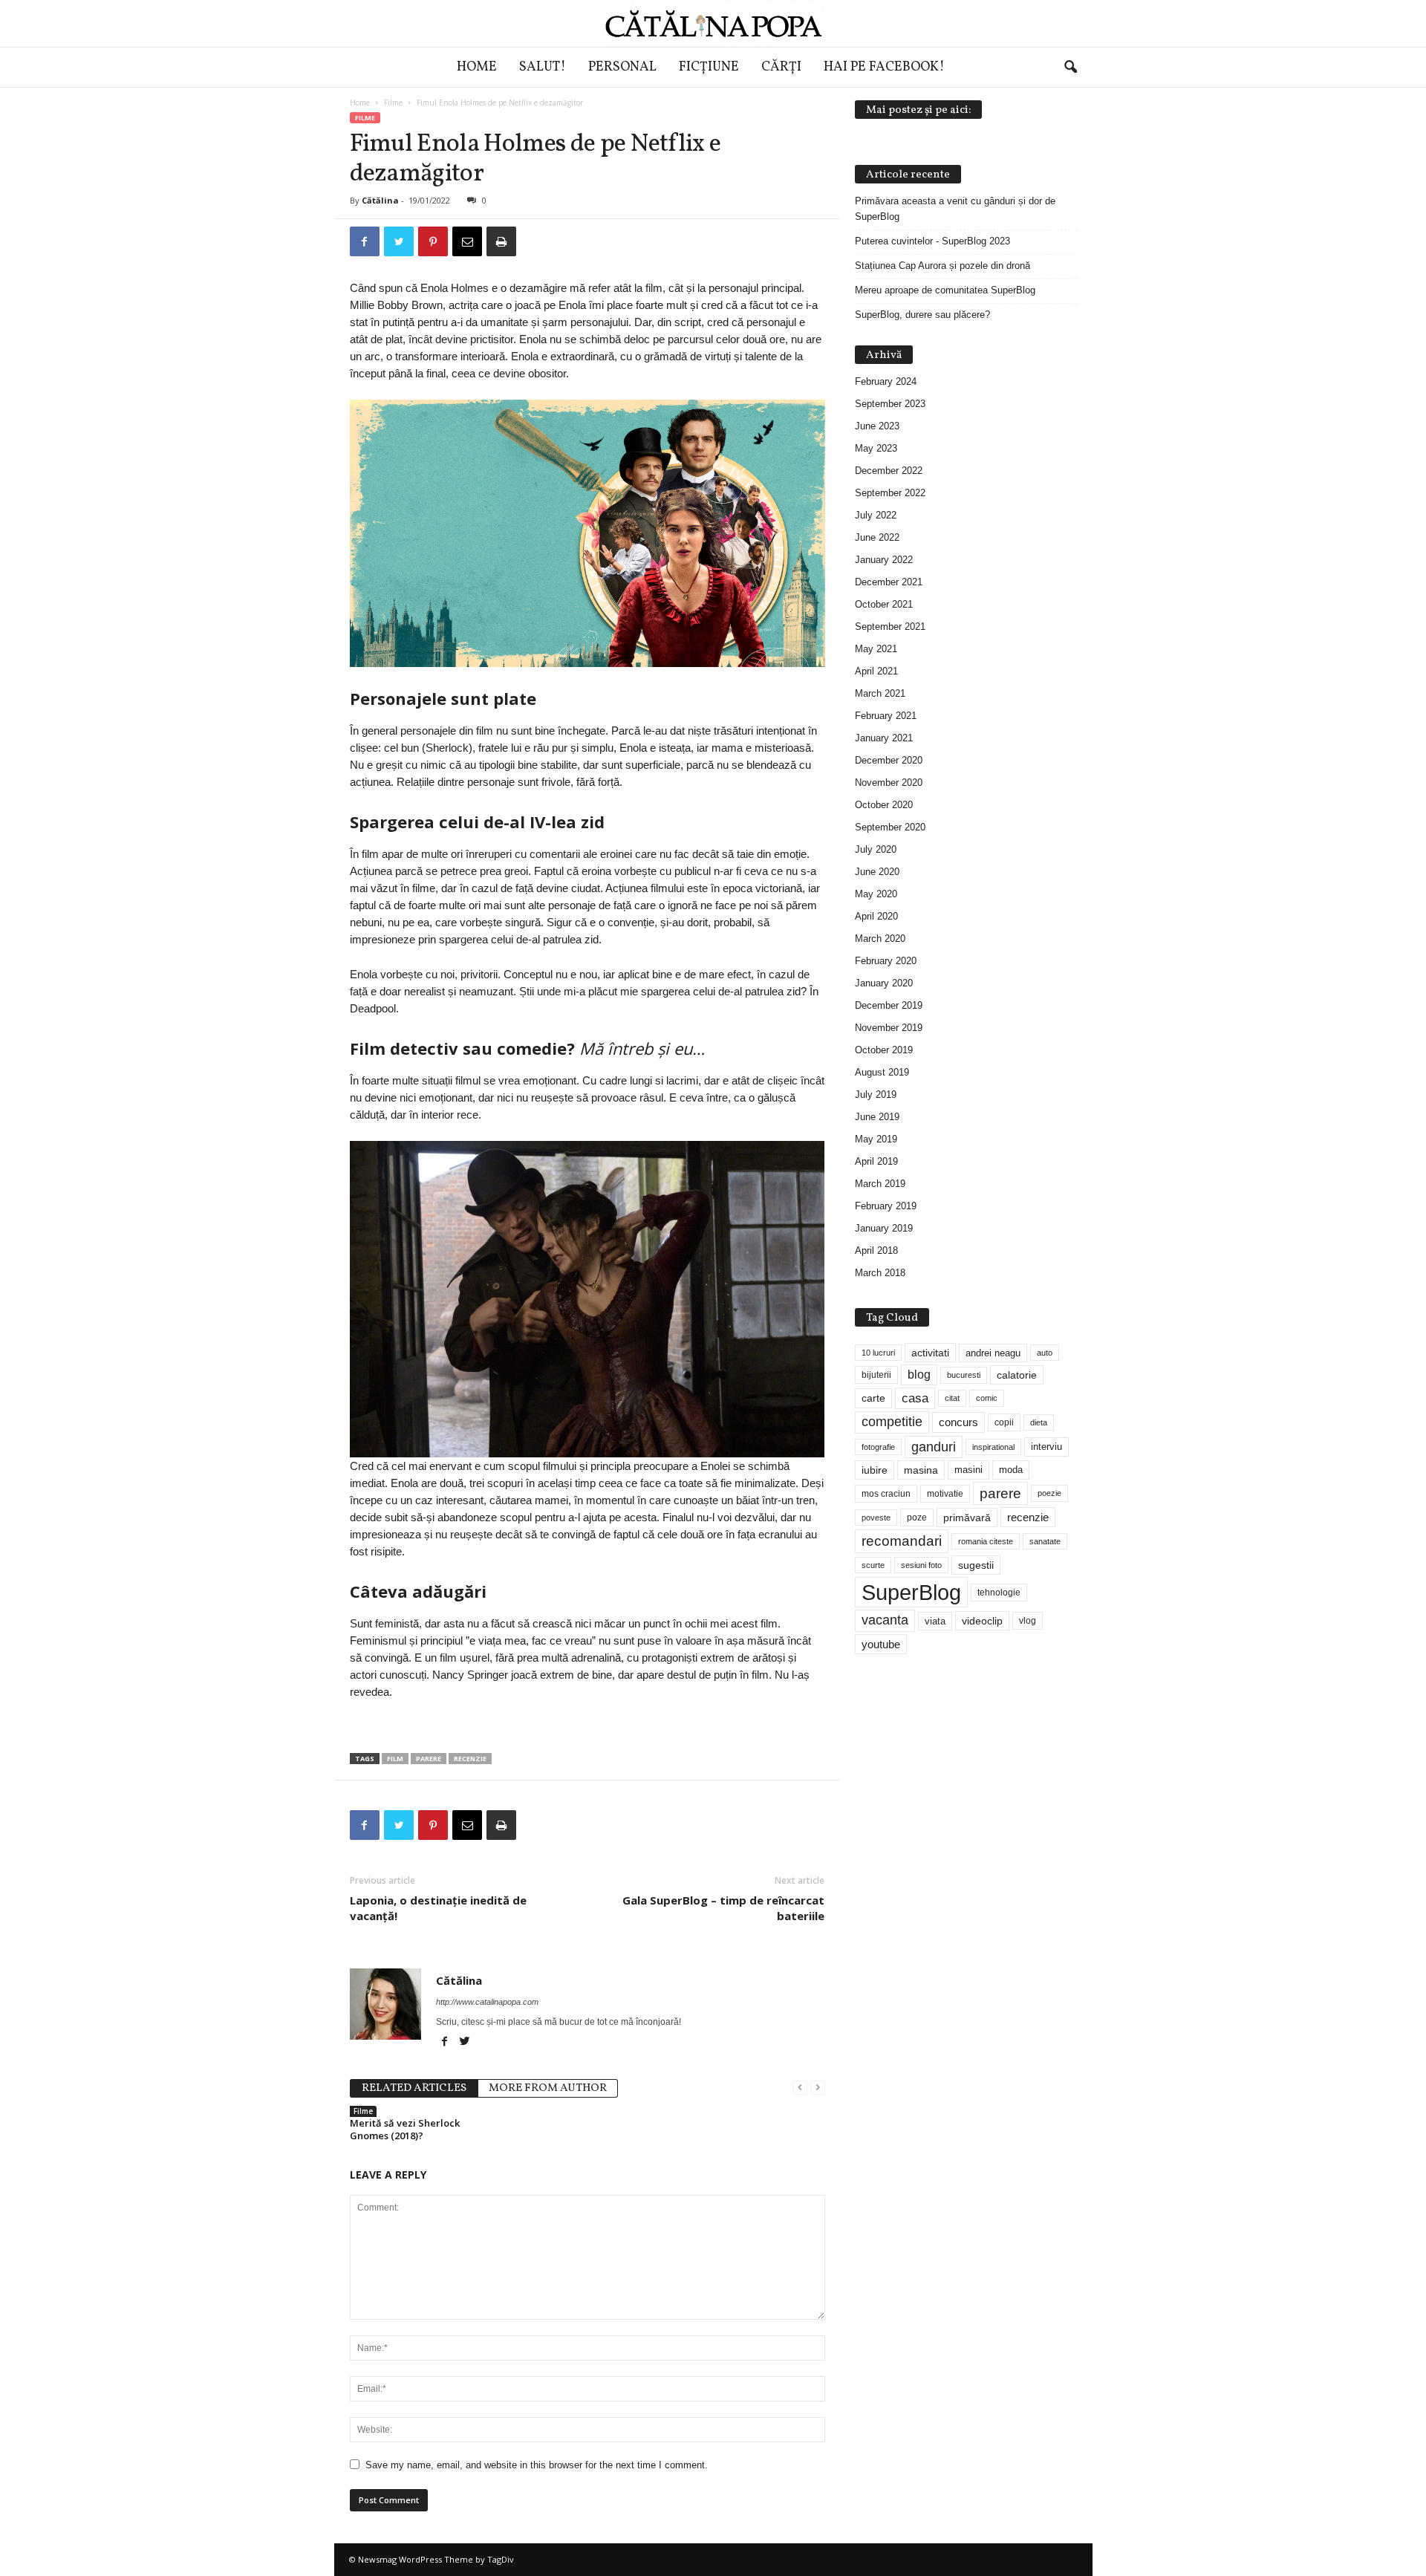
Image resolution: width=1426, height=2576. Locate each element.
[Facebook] (446, 2043)
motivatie (945, 1494)
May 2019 (876, 1139)
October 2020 (884, 805)
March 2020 (880, 939)
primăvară (967, 1518)
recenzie (470, 1759)
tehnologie (999, 1593)
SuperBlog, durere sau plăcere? (922, 315)
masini (968, 1470)
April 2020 (876, 916)
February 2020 (886, 961)
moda (1011, 1470)
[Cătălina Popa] (713, 23)
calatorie (1017, 1375)
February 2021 (886, 716)
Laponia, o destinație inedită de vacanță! (438, 1908)
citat (952, 1398)
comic (987, 1398)
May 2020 (876, 894)
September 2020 (890, 827)
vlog (1028, 1621)
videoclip (982, 1621)
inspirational (993, 1447)
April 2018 (876, 1250)
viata (935, 1621)
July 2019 (876, 1095)
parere (429, 1759)
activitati (930, 1353)
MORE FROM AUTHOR (548, 2088)
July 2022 (876, 515)
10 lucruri (878, 1353)
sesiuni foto (921, 1565)
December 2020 (889, 760)
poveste (876, 1518)
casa (915, 1398)
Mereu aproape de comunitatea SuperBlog (945, 290)
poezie (1049, 1493)
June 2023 (877, 426)
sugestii (976, 1565)
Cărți (781, 67)
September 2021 (890, 627)
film (395, 1759)
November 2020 (889, 783)
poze (917, 1518)
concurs (958, 1422)
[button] (1070, 68)
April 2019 (876, 1161)
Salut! (543, 67)
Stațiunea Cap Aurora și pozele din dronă (942, 266)
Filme (393, 103)
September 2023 (890, 404)
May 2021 (876, 649)
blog (919, 1375)
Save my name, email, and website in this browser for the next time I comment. (537, 2465)
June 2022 (877, 537)
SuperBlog (911, 1592)
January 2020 (884, 983)
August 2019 (882, 1072)
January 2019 (884, 1228)
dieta (1039, 1422)
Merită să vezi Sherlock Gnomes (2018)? (405, 2129)
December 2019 (889, 1005)
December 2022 (889, 471)
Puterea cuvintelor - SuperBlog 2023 (932, 241)
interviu (1046, 1447)
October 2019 (884, 1050)
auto (1045, 1353)
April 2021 (876, 671)
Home (477, 67)
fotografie (878, 1447)
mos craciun (886, 1494)
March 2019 (880, 1184)
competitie (892, 1422)
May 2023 (876, 448)
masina (921, 1470)
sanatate (1045, 1541)
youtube (881, 1644)
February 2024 (886, 381)
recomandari (902, 1541)
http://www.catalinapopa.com (487, 2002)
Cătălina (380, 200)
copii (1004, 1422)
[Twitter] (465, 2043)
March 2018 (880, 1273)
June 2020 (877, 872)
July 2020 (876, 849)
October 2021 (884, 604)
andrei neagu (993, 1353)
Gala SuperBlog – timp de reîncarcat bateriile (723, 1908)
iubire (875, 1470)
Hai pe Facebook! (884, 67)
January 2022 (884, 560)
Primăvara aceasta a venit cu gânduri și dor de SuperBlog (955, 209)
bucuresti (964, 1375)
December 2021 (889, 582)
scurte (873, 1565)
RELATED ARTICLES (414, 2088)
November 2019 (889, 1028)
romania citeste (986, 1541)
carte (873, 1398)
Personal (622, 67)
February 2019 (886, 1206)
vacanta (885, 1620)
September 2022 (890, 493)
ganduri (934, 1447)
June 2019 (877, 1117)
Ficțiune (709, 67)
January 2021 (884, 738)
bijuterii (876, 1375)
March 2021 (880, 693)
